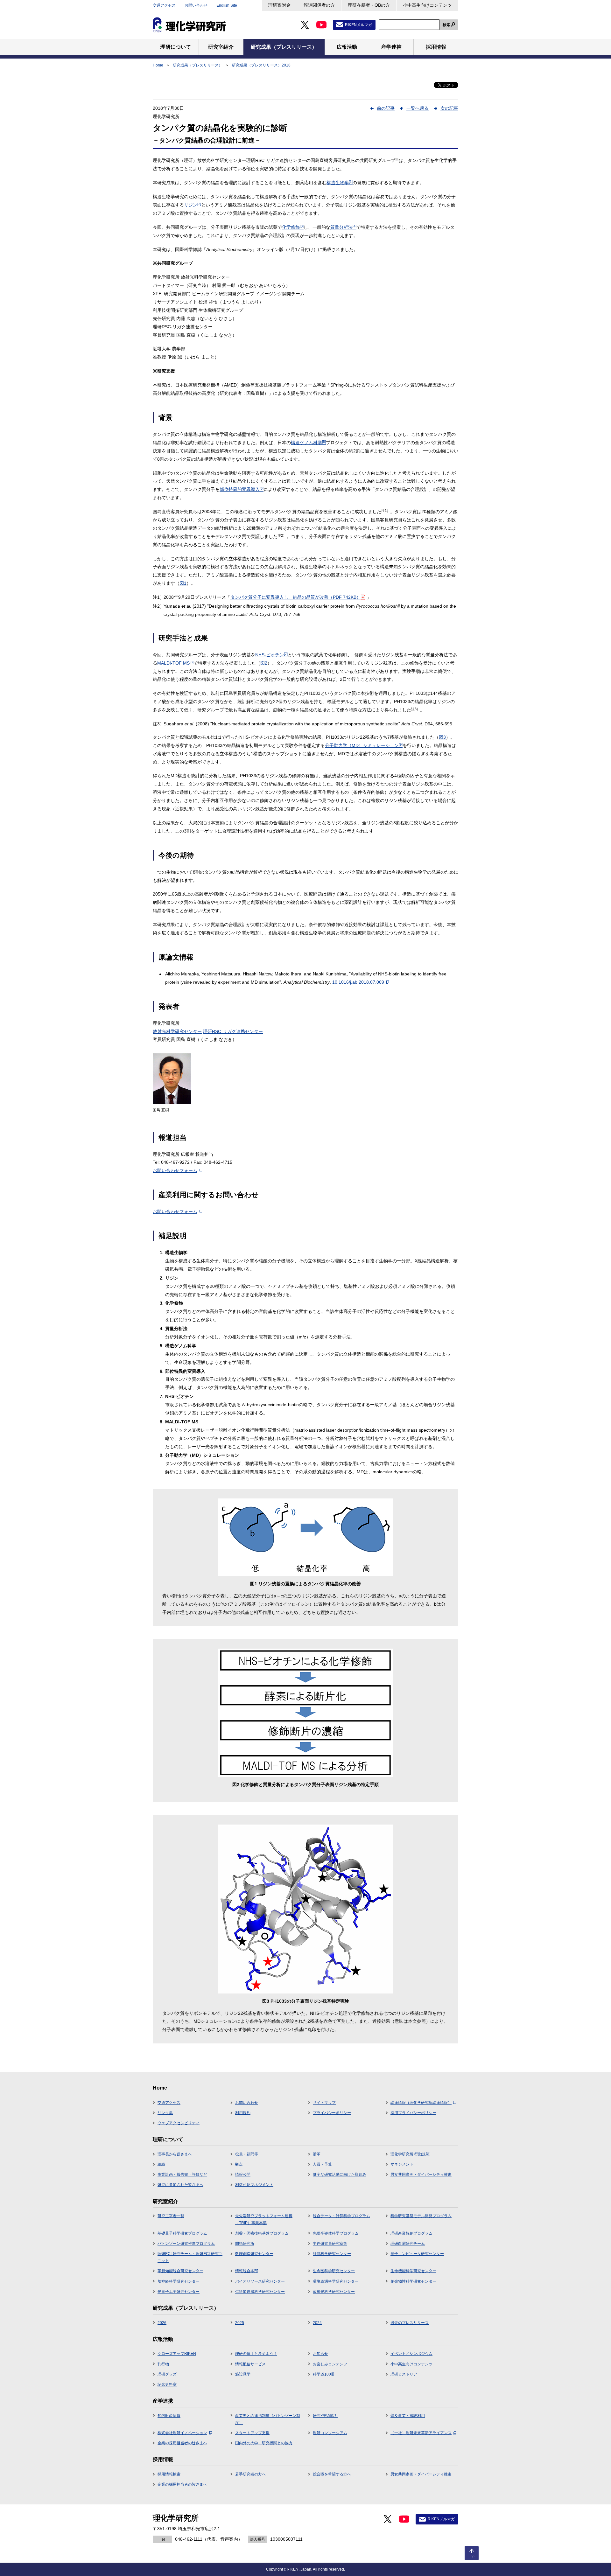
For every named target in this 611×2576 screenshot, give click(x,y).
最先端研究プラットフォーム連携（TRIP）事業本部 (264, 2219)
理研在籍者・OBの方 (369, 5)
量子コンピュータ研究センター (417, 2254)
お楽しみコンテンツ (330, 2364)
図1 (183, 583)
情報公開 (243, 2175)
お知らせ (320, 2354)
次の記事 (449, 108)
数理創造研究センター (254, 2254)
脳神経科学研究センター (179, 2281)
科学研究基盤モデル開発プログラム (421, 2216)
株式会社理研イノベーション (182, 2433)
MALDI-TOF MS (175, 663)
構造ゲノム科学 (308, 443)
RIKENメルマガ (358, 25)
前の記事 (386, 108)
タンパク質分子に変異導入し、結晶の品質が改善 (296, 597)
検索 (446, 25)
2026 (162, 2323)
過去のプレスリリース (410, 2323)
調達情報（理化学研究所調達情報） (421, 2103)
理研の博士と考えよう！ (256, 2354)
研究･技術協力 (325, 2416)
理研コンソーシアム (330, 2433)
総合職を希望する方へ (332, 2474)
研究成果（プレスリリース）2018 (261, 65)
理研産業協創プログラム (411, 2233)
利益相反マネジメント (254, 2185)
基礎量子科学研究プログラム (182, 2233)
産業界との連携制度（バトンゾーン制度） (268, 2419)
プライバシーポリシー (332, 2113)
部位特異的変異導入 (242, 489)
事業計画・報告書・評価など (182, 2175)
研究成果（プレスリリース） (198, 65)
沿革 (317, 2154)
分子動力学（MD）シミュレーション (364, 745)
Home (158, 65)
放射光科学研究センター (177, 1031)
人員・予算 (322, 2164)
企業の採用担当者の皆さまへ (182, 2443)
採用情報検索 (169, 2474)
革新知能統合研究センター (180, 2271)
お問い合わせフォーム (175, 1170)
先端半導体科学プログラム (336, 2233)
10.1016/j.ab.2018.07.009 (358, 982)
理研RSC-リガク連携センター (233, 1031)
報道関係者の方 (319, 5)
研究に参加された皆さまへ (180, 2185)
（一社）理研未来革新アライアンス (421, 2433)
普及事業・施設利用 (408, 2416)
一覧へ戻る (418, 108)
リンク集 (165, 2113)
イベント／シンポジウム (411, 2354)
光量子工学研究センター (179, 2292)
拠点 (239, 2164)
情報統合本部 (247, 2271)
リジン (193, 205)
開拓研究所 (245, 2244)
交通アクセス (164, 5)
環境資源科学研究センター (336, 2281)
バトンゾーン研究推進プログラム (186, 2244)
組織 (161, 2164)
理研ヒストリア (404, 2374)
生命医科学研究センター (334, 2271)
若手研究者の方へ (250, 2474)
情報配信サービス (250, 2364)
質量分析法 (343, 227)
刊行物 (163, 2364)
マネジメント (402, 2164)
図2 (264, 663)
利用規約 (243, 2113)
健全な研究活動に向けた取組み (340, 2175)
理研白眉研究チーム (408, 2244)
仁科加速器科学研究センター (260, 2292)
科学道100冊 (324, 2374)
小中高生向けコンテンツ (427, 5)
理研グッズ (167, 2374)
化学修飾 (293, 227)
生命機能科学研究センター (413, 2271)
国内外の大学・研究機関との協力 (264, 2443)
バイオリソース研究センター (260, 2281)
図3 (442, 737)
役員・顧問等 (247, 2154)
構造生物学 (340, 183)
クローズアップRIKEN (177, 2354)
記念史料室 (167, 2384)
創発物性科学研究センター (413, 2281)
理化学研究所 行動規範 (410, 2154)
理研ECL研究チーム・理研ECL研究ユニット (190, 2257)
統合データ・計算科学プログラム (341, 2216)
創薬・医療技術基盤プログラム (262, 2233)
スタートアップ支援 (252, 2433)
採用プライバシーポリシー (413, 2113)
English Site (227, 5)
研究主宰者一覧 (171, 2216)
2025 (240, 2323)
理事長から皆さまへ (175, 2154)
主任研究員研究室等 (330, 2244)
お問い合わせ (196, 5)
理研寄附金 (279, 5)
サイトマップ (324, 2103)
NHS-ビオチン (271, 655)
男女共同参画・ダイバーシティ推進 (421, 2175)
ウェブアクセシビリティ (179, 2123)
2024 (317, 2323)
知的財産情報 (169, 2416)
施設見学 (243, 2374)
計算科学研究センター (332, 2254)
